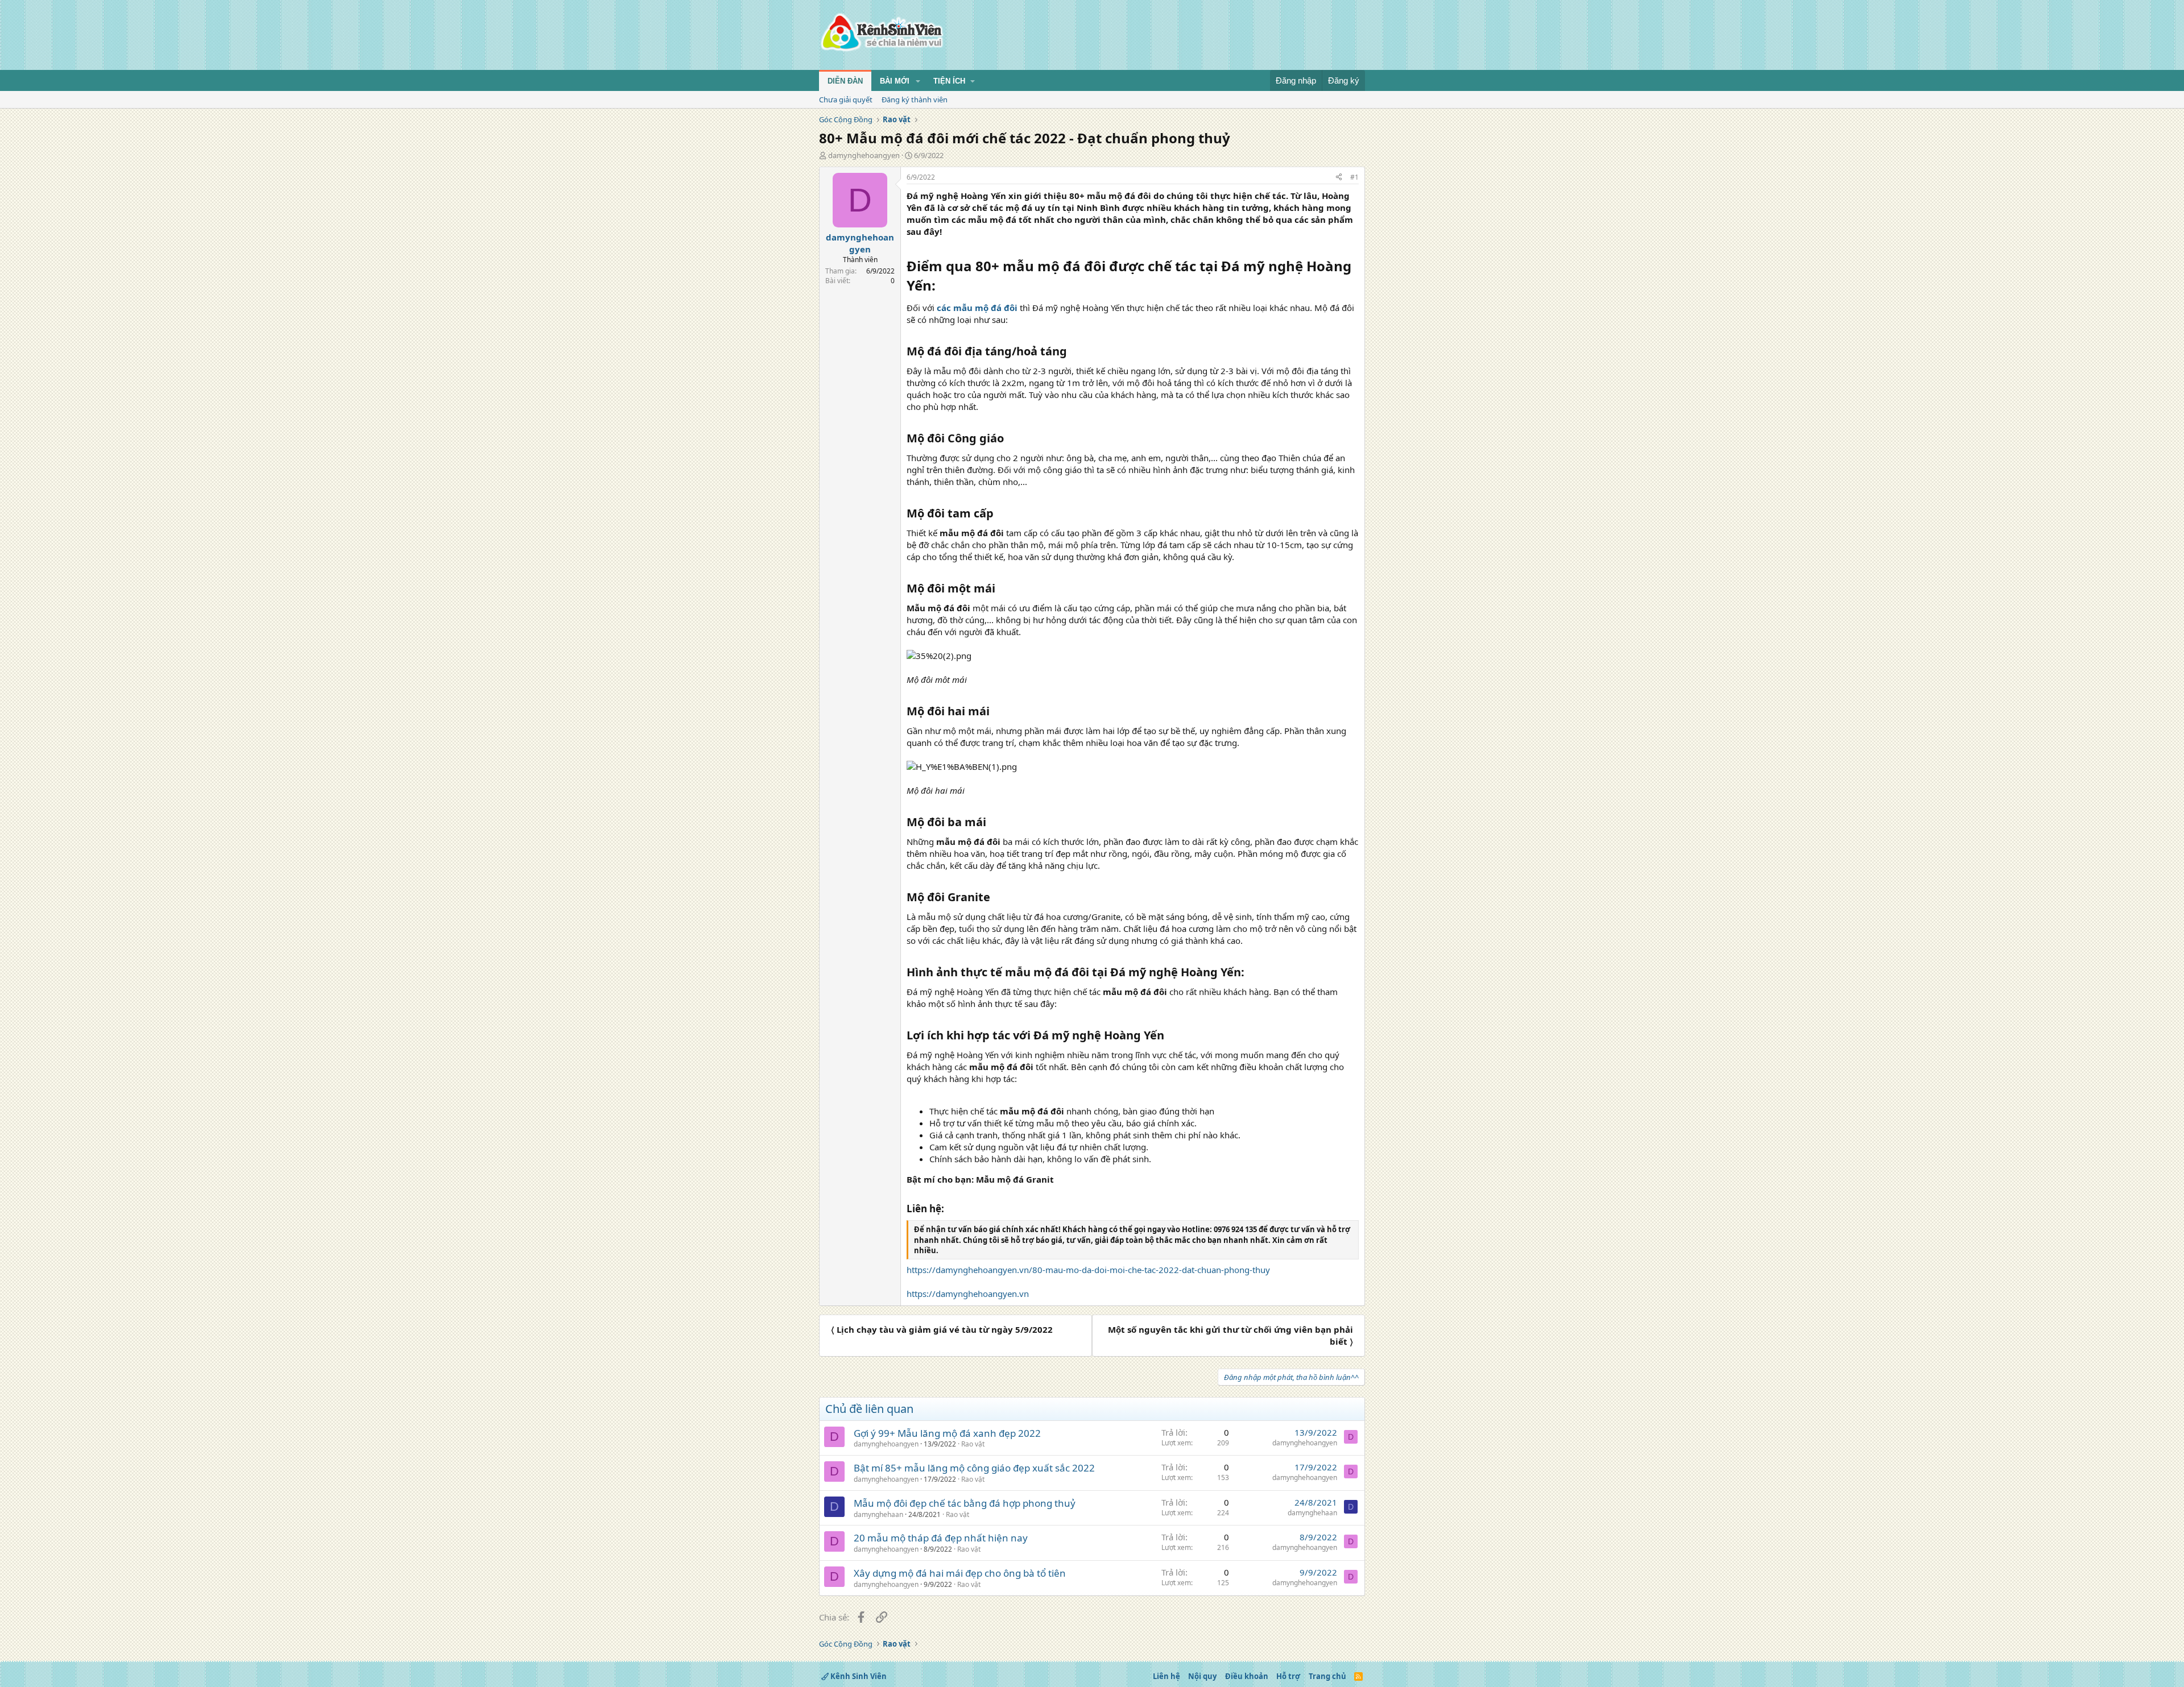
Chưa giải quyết (846, 100)
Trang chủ (1327, 1676)
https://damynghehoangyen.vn (968, 1294)
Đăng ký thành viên (915, 100)
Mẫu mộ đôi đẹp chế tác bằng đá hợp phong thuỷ (965, 1503)
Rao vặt (973, 1444)
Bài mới (895, 81)
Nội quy (1202, 1676)
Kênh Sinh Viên (858, 1676)
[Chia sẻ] (1339, 178)
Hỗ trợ (1288, 1676)
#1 (1354, 177)
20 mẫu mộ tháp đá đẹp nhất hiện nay (941, 1538)
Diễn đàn (845, 81)
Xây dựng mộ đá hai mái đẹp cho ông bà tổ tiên (960, 1573)
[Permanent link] (942, 287)
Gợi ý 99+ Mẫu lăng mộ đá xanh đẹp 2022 (947, 1433)
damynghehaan (878, 1514)
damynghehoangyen (864, 155)
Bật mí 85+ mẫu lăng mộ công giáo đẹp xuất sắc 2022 (974, 1468)
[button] (918, 81)
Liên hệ (1167, 1676)
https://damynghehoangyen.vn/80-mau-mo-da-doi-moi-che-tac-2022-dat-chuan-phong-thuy (1088, 1270)
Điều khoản (1247, 1676)
